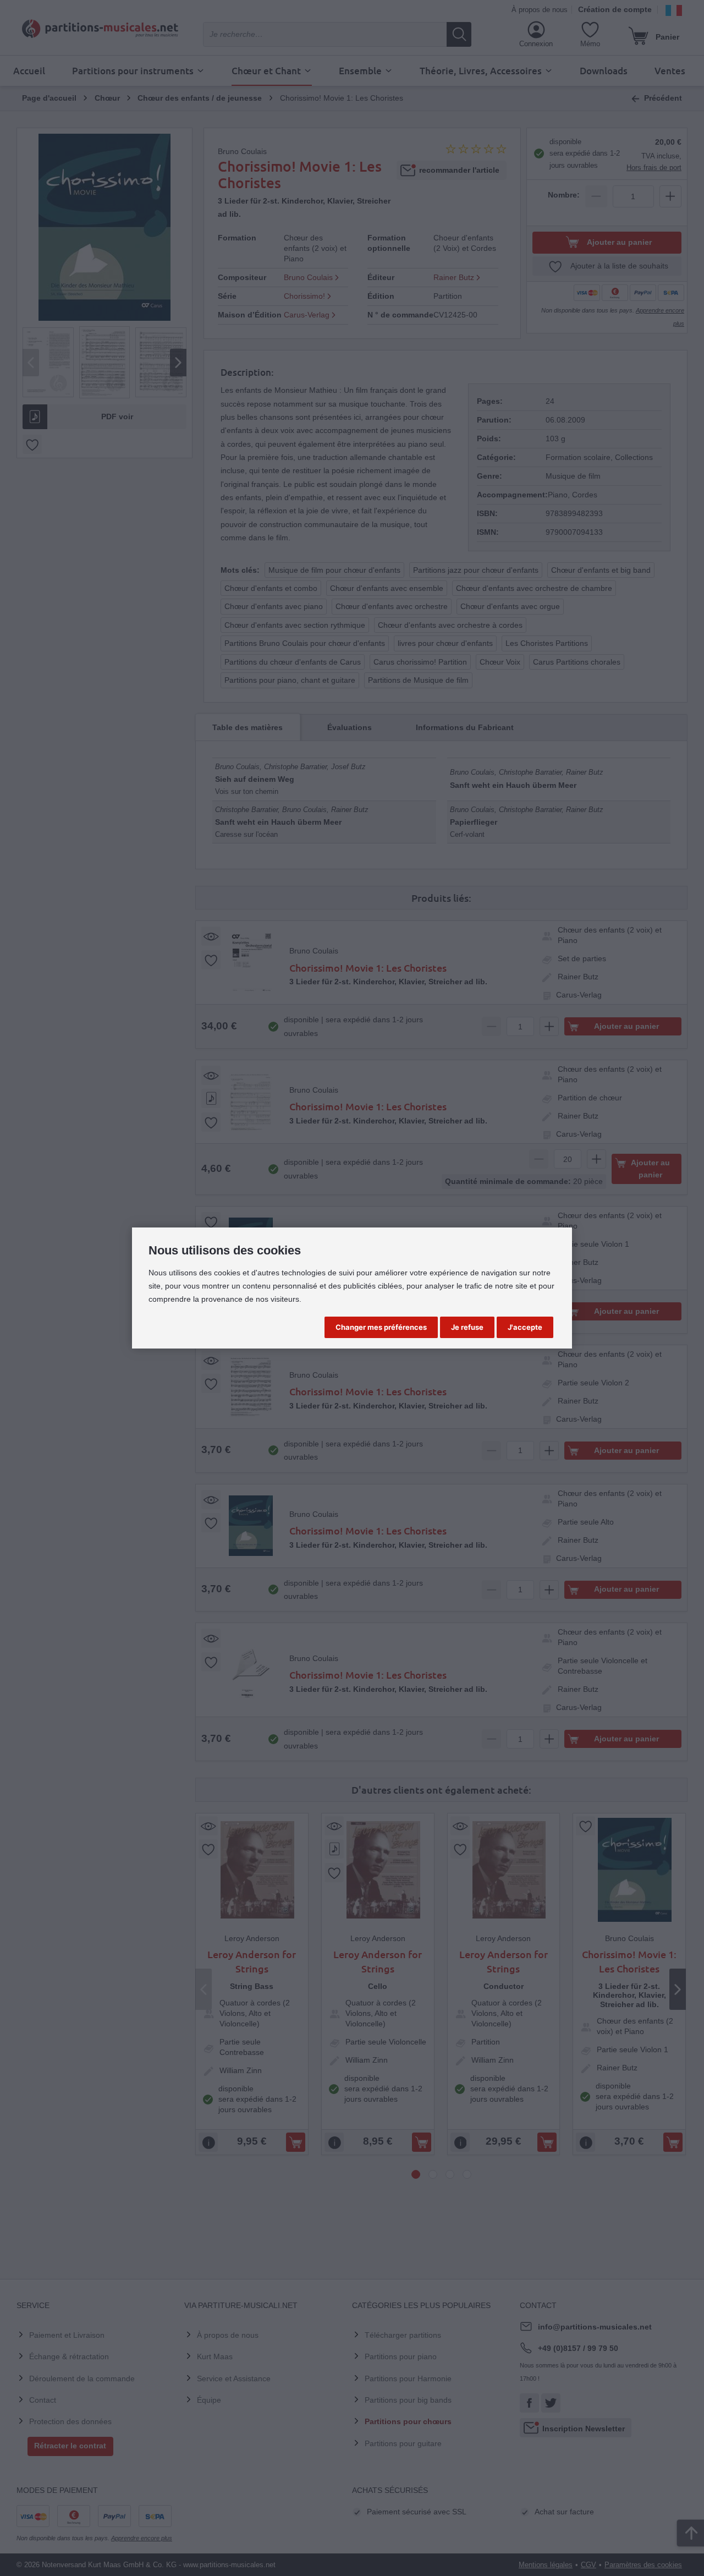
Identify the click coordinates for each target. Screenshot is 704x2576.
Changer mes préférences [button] (381, 1327)
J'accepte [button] (525, 1327)
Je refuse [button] (467, 1327)
